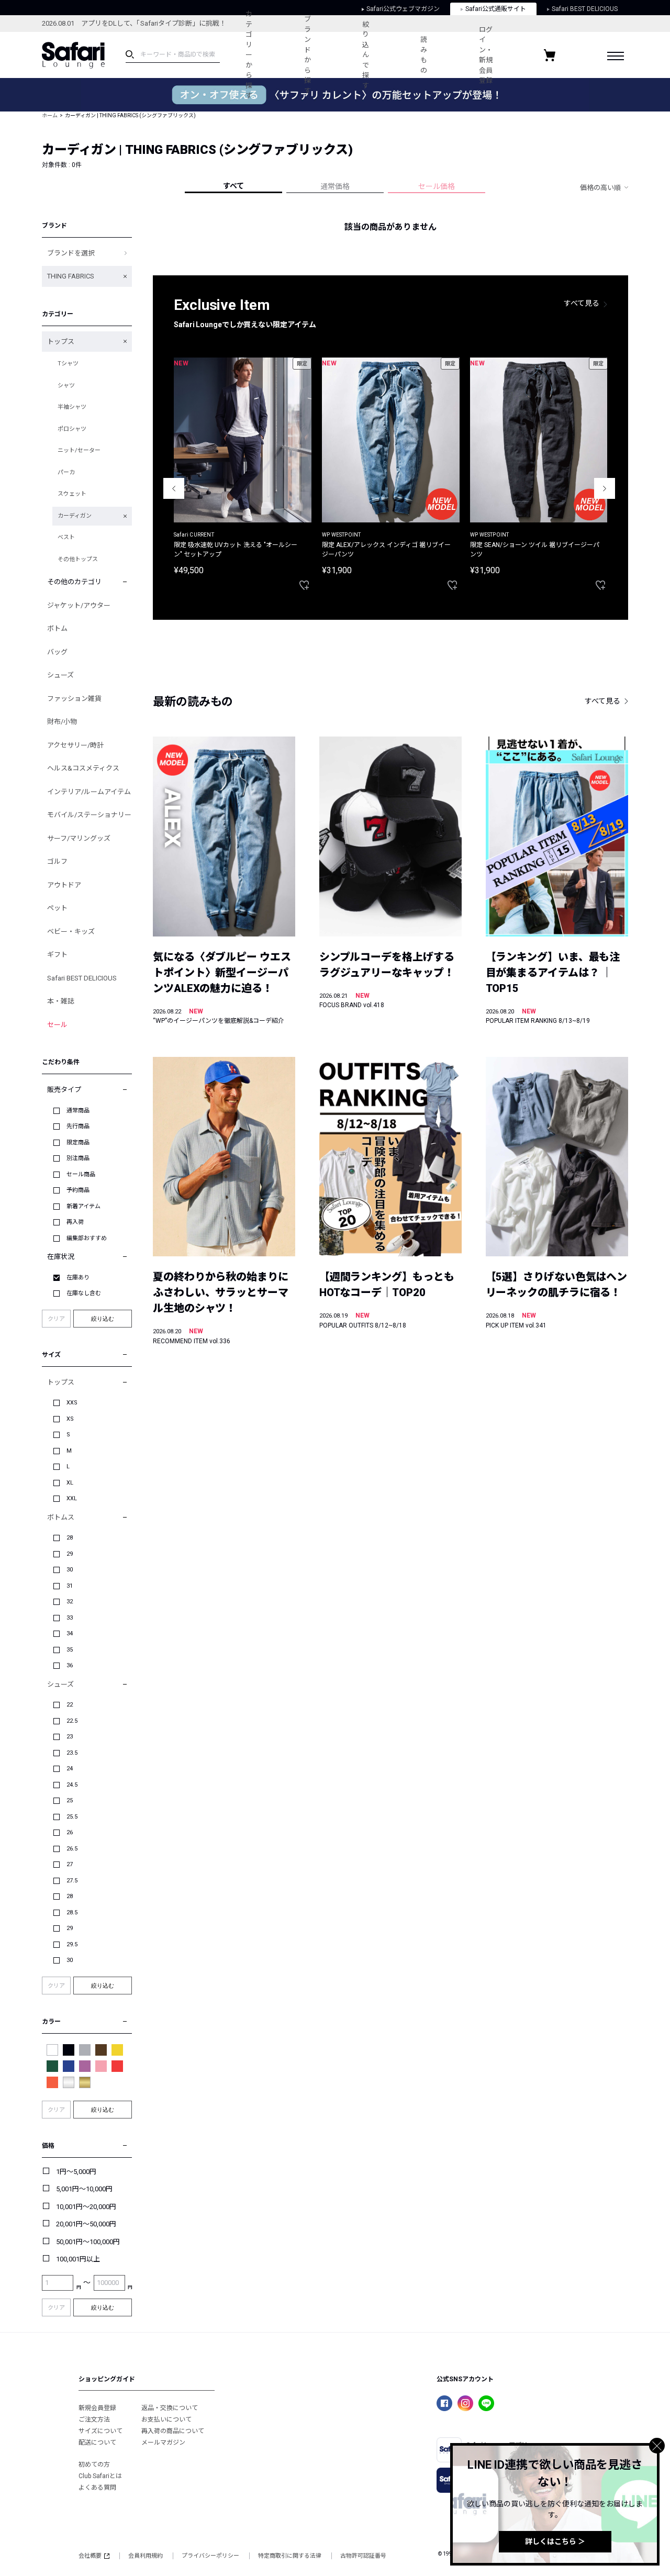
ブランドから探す (308, 55)
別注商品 (78, 1158)
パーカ (66, 472)
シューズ (60, 675)
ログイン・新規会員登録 (486, 55)
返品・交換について (170, 2408)
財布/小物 (62, 722)
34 (70, 1633)
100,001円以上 (78, 2259)
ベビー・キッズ (71, 932)
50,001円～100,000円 (88, 2242)
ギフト (57, 955)
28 (70, 1538)
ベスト (66, 537)
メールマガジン (163, 2443)
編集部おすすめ (87, 1238)
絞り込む (103, 1319)
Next (605, 488)
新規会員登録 (97, 2408)
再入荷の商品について (173, 2431)
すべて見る (582, 303)
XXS (72, 1403)
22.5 (72, 1721)
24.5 (72, 1785)
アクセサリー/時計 (75, 745)
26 (70, 1832)
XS (70, 1419)
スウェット (72, 494)
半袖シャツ (72, 407)
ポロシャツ (72, 429)
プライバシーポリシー (210, 2556)
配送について (97, 2443)
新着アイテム (83, 1206)
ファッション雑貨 (74, 699)
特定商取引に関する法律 (290, 2556)
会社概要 (90, 2556)
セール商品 (81, 1174)
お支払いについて (166, 2419)
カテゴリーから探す (249, 55)
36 (70, 1665)
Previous (174, 488)
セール (57, 1025)
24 (70, 1769)
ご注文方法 (94, 2419)
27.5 (72, 1881)
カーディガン (75, 516)
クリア (56, 1319)
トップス (61, 342)
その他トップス (78, 559)
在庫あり (78, 1278)
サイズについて (100, 2431)
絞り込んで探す (366, 55)
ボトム (57, 628)
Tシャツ (68, 364)
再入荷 (75, 1222)
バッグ (57, 652)
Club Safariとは (100, 2476)
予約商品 (78, 1190)
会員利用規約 (146, 2556)
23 (70, 1737)
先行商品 (78, 1126)
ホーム (50, 115)
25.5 (72, 1817)
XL (70, 1483)
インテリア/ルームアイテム (89, 792)
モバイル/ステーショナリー (89, 815)
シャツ (66, 386)
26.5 (72, 1849)
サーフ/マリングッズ (79, 838)
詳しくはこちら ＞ (555, 2541)
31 (70, 1586)
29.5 (72, 1944)
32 (70, 1602)
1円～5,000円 (76, 2172)
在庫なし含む (84, 1293)
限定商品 (78, 1142)
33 (70, 1618)
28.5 (72, 1913)
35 (70, 1650)
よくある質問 (97, 2488)
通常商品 (78, 1111)
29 (70, 1554)
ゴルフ (57, 861)
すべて (233, 186)
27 (70, 1864)
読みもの (424, 55)
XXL (72, 1498)
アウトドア (64, 885)
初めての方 (94, 2465)
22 (70, 1705)
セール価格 (437, 186)
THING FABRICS (71, 276)
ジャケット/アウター (79, 605)
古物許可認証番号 (363, 2556)
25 (70, 1800)
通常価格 (335, 186)
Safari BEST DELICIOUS (82, 978)
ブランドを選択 (71, 253)
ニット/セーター (79, 450)
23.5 (72, 1753)
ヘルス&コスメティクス (83, 768)
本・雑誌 (61, 1001)
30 (70, 1570)
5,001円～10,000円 (84, 2189)
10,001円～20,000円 (86, 2207)
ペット (57, 908)
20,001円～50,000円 (86, 2224)
